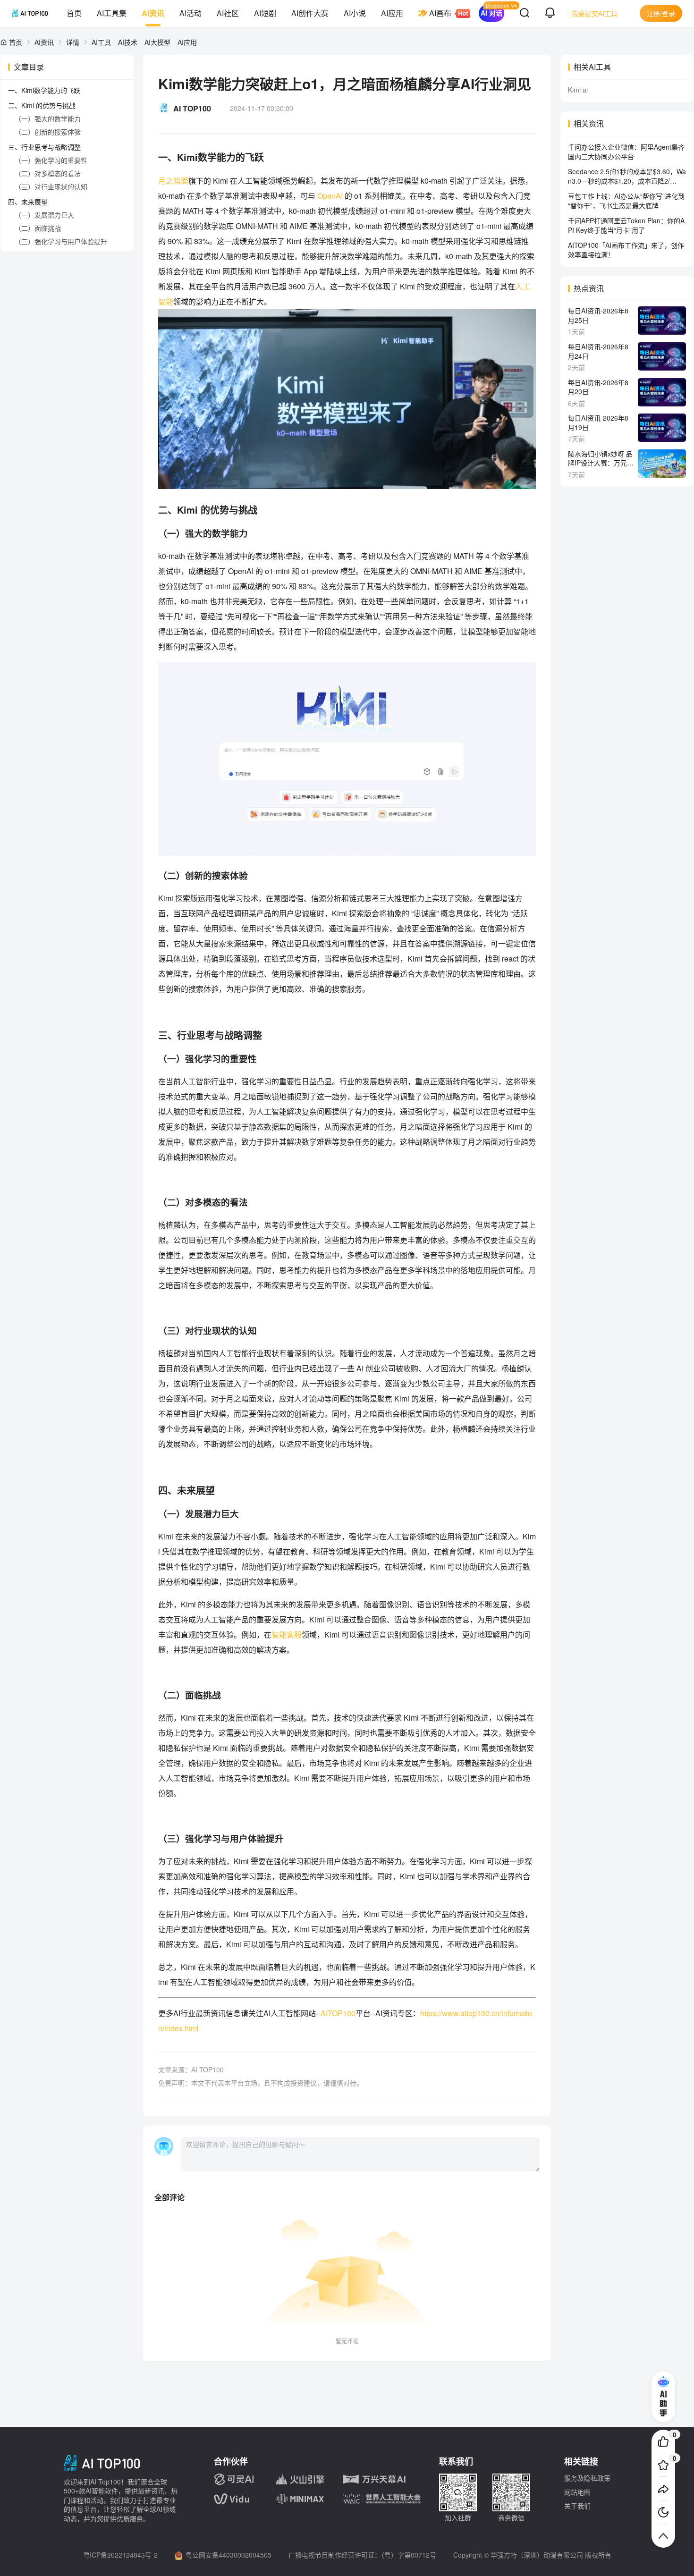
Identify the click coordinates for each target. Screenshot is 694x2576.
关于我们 (577, 2506)
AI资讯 (153, 13)
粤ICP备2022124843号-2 (120, 2555)
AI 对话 (491, 13)
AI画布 (440, 13)
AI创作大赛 (310, 13)
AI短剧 (265, 13)
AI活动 (190, 13)
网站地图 (577, 2492)
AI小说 (355, 13)
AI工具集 (112, 13)
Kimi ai (578, 90)
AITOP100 (338, 2013)
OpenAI (331, 196)
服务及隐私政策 (587, 2478)
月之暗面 (173, 181)
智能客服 (287, 1634)
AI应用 (392, 13)
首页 (74, 13)
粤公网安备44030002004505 (229, 2555)
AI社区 (228, 13)
